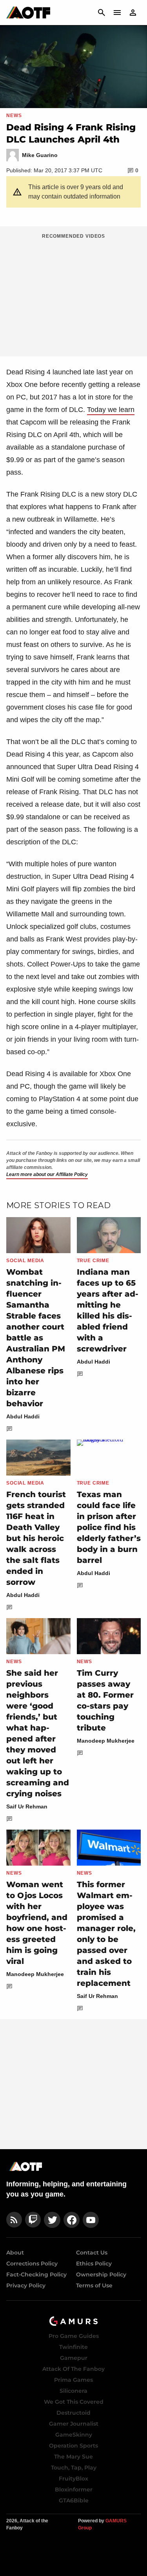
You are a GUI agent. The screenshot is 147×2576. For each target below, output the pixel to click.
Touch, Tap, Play (74, 2468)
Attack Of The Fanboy (73, 2369)
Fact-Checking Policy (36, 2274)
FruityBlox (73, 2478)
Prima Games (73, 2380)
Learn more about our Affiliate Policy (47, 1174)
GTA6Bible (74, 2500)
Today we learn (111, 410)
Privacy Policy (26, 2285)
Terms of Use (94, 2285)
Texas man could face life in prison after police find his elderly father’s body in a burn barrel (109, 1527)
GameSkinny (74, 2435)
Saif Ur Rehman (27, 1806)
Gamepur (74, 2358)
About (15, 2253)
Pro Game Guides (74, 2336)
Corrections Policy (32, 2263)
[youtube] (91, 2220)
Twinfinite (73, 2347)
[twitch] (33, 2220)
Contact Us (92, 2253)
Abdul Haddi (23, 1416)
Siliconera (73, 2391)
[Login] (133, 13)
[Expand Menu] (117, 13)
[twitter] (52, 2220)
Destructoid (73, 2413)
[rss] (14, 2220)
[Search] (102, 13)
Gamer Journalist (74, 2424)
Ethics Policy (94, 2263)
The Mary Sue (73, 2457)
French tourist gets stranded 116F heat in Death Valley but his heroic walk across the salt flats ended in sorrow (36, 1538)
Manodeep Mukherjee (106, 1741)
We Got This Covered (74, 2402)
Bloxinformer (74, 2489)
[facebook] (72, 2220)
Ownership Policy (101, 2274)
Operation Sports (73, 2446)
